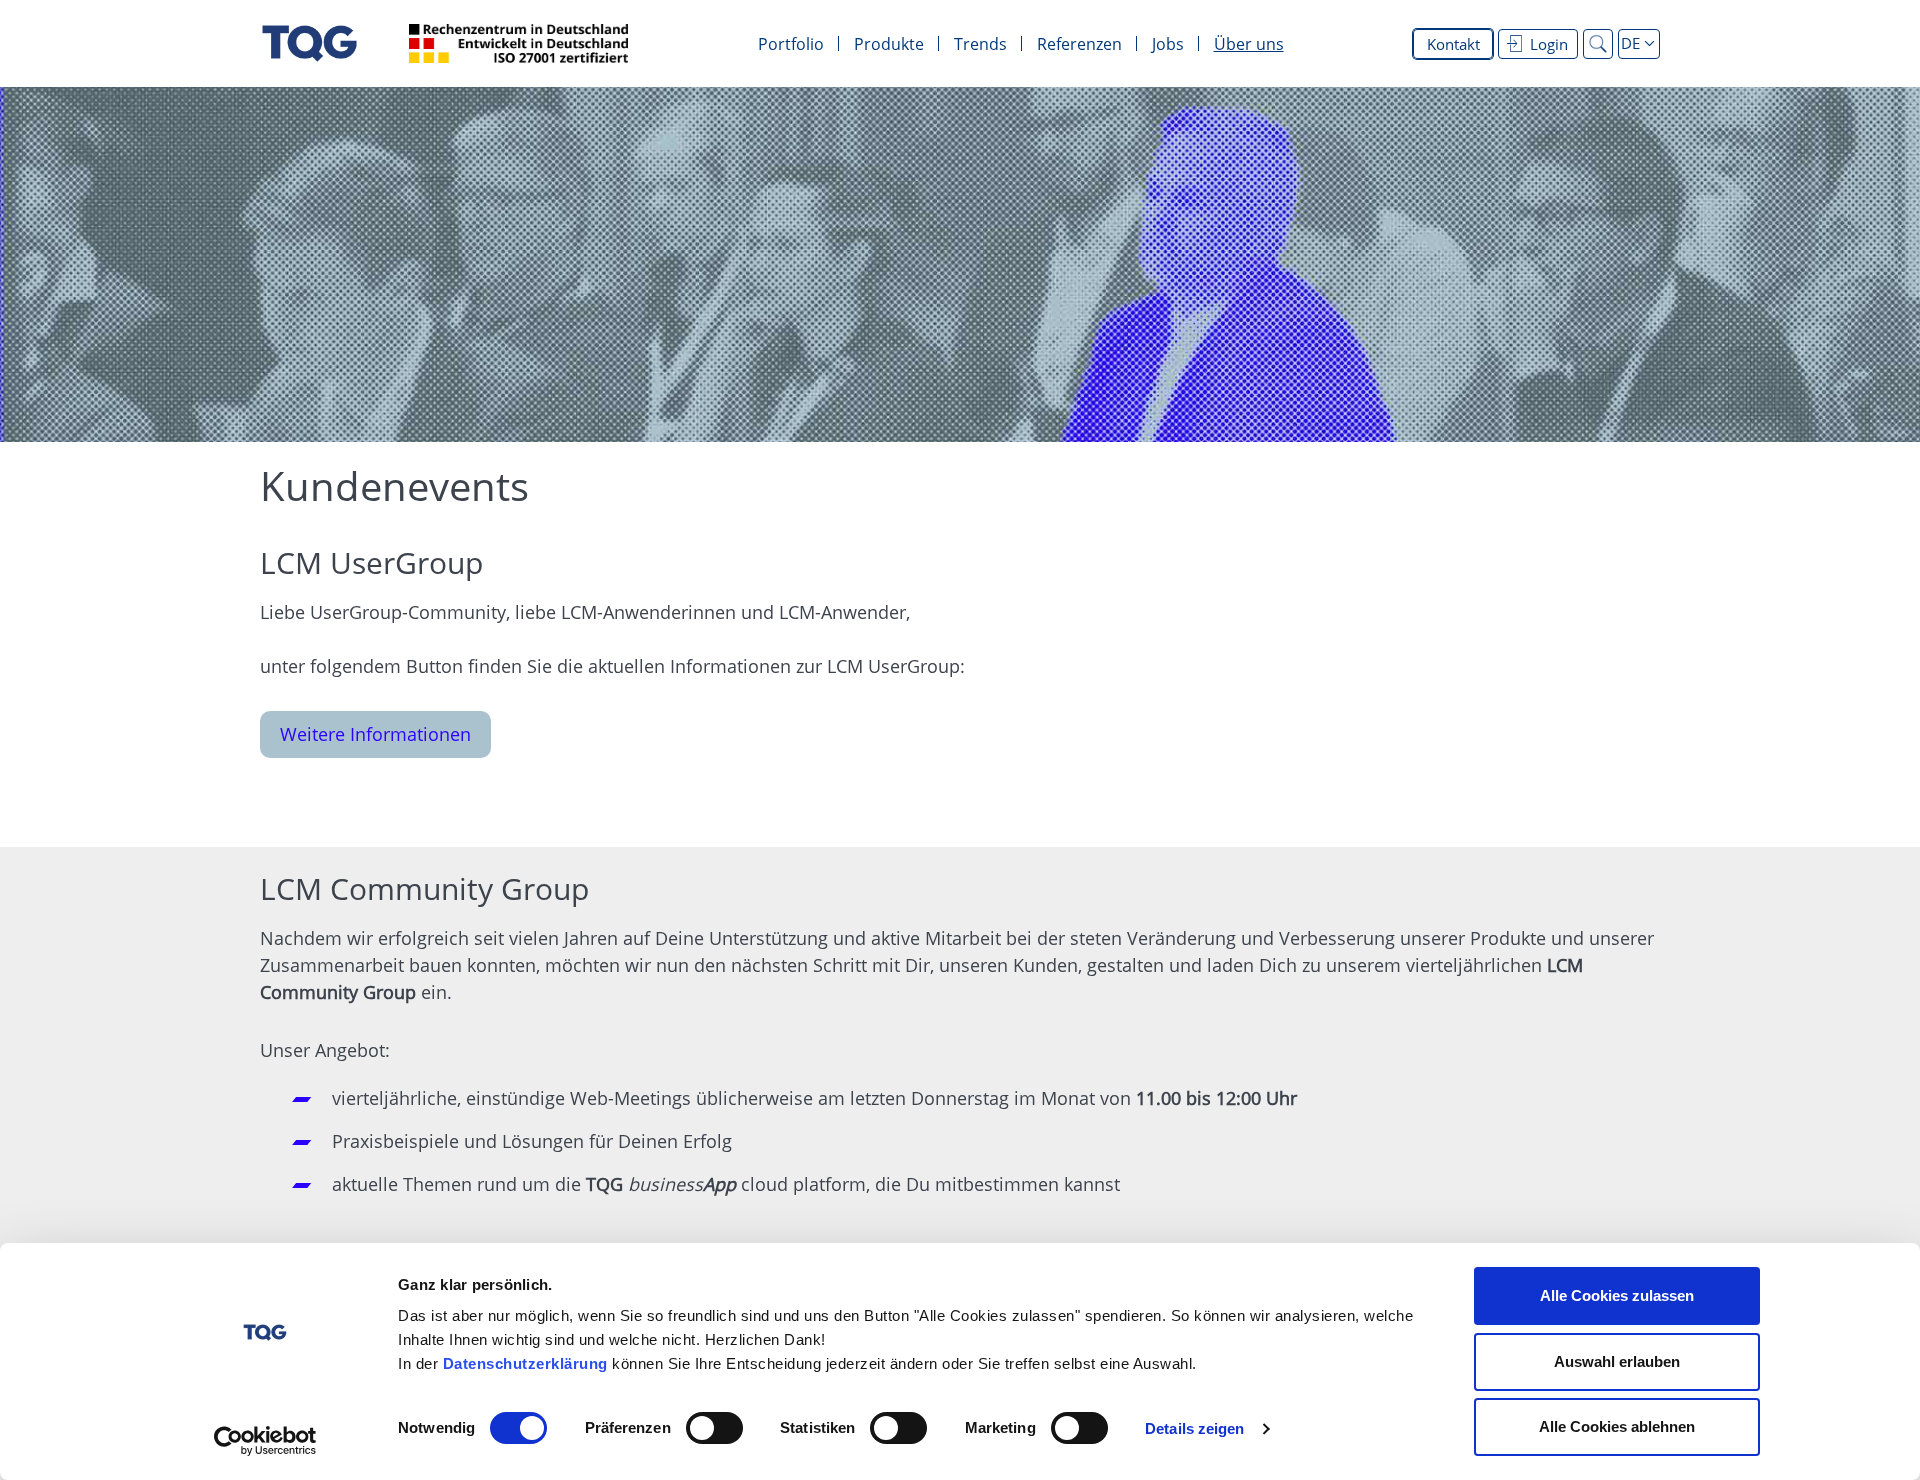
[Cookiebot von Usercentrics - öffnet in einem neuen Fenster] (265, 1441)
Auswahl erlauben (1617, 1361)
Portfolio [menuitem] (791, 44)
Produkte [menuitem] (889, 44)
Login (1549, 44)
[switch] (714, 1428)
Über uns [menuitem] (1249, 44)
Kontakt (1453, 44)
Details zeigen (1194, 1428)
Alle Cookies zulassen (1617, 1295)
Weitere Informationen (375, 734)
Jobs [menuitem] (1168, 44)
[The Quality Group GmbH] (309, 43)
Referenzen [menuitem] (1079, 44)
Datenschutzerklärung (525, 1363)
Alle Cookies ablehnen (1617, 1426)
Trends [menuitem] (980, 44)
